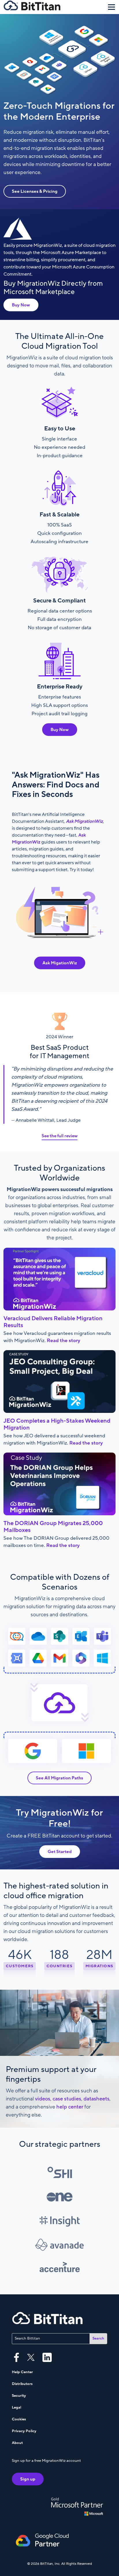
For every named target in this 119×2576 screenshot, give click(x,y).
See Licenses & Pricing (35, 191)
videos (43, 2099)
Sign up (28, 2479)
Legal (16, 2407)
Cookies (19, 2419)
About (17, 2443)
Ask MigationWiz (60, 963)
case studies (67, 2099)
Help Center (22, 2372)
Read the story (64, 1341)
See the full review (59, 1136)
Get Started (60, 1852)
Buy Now (21, 305)
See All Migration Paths (59, 1778)
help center (70, 2107)
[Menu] (111, 7)
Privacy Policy (24, 2431)
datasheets (96, 2099)
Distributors (22, 2384)
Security (19, 2396)
